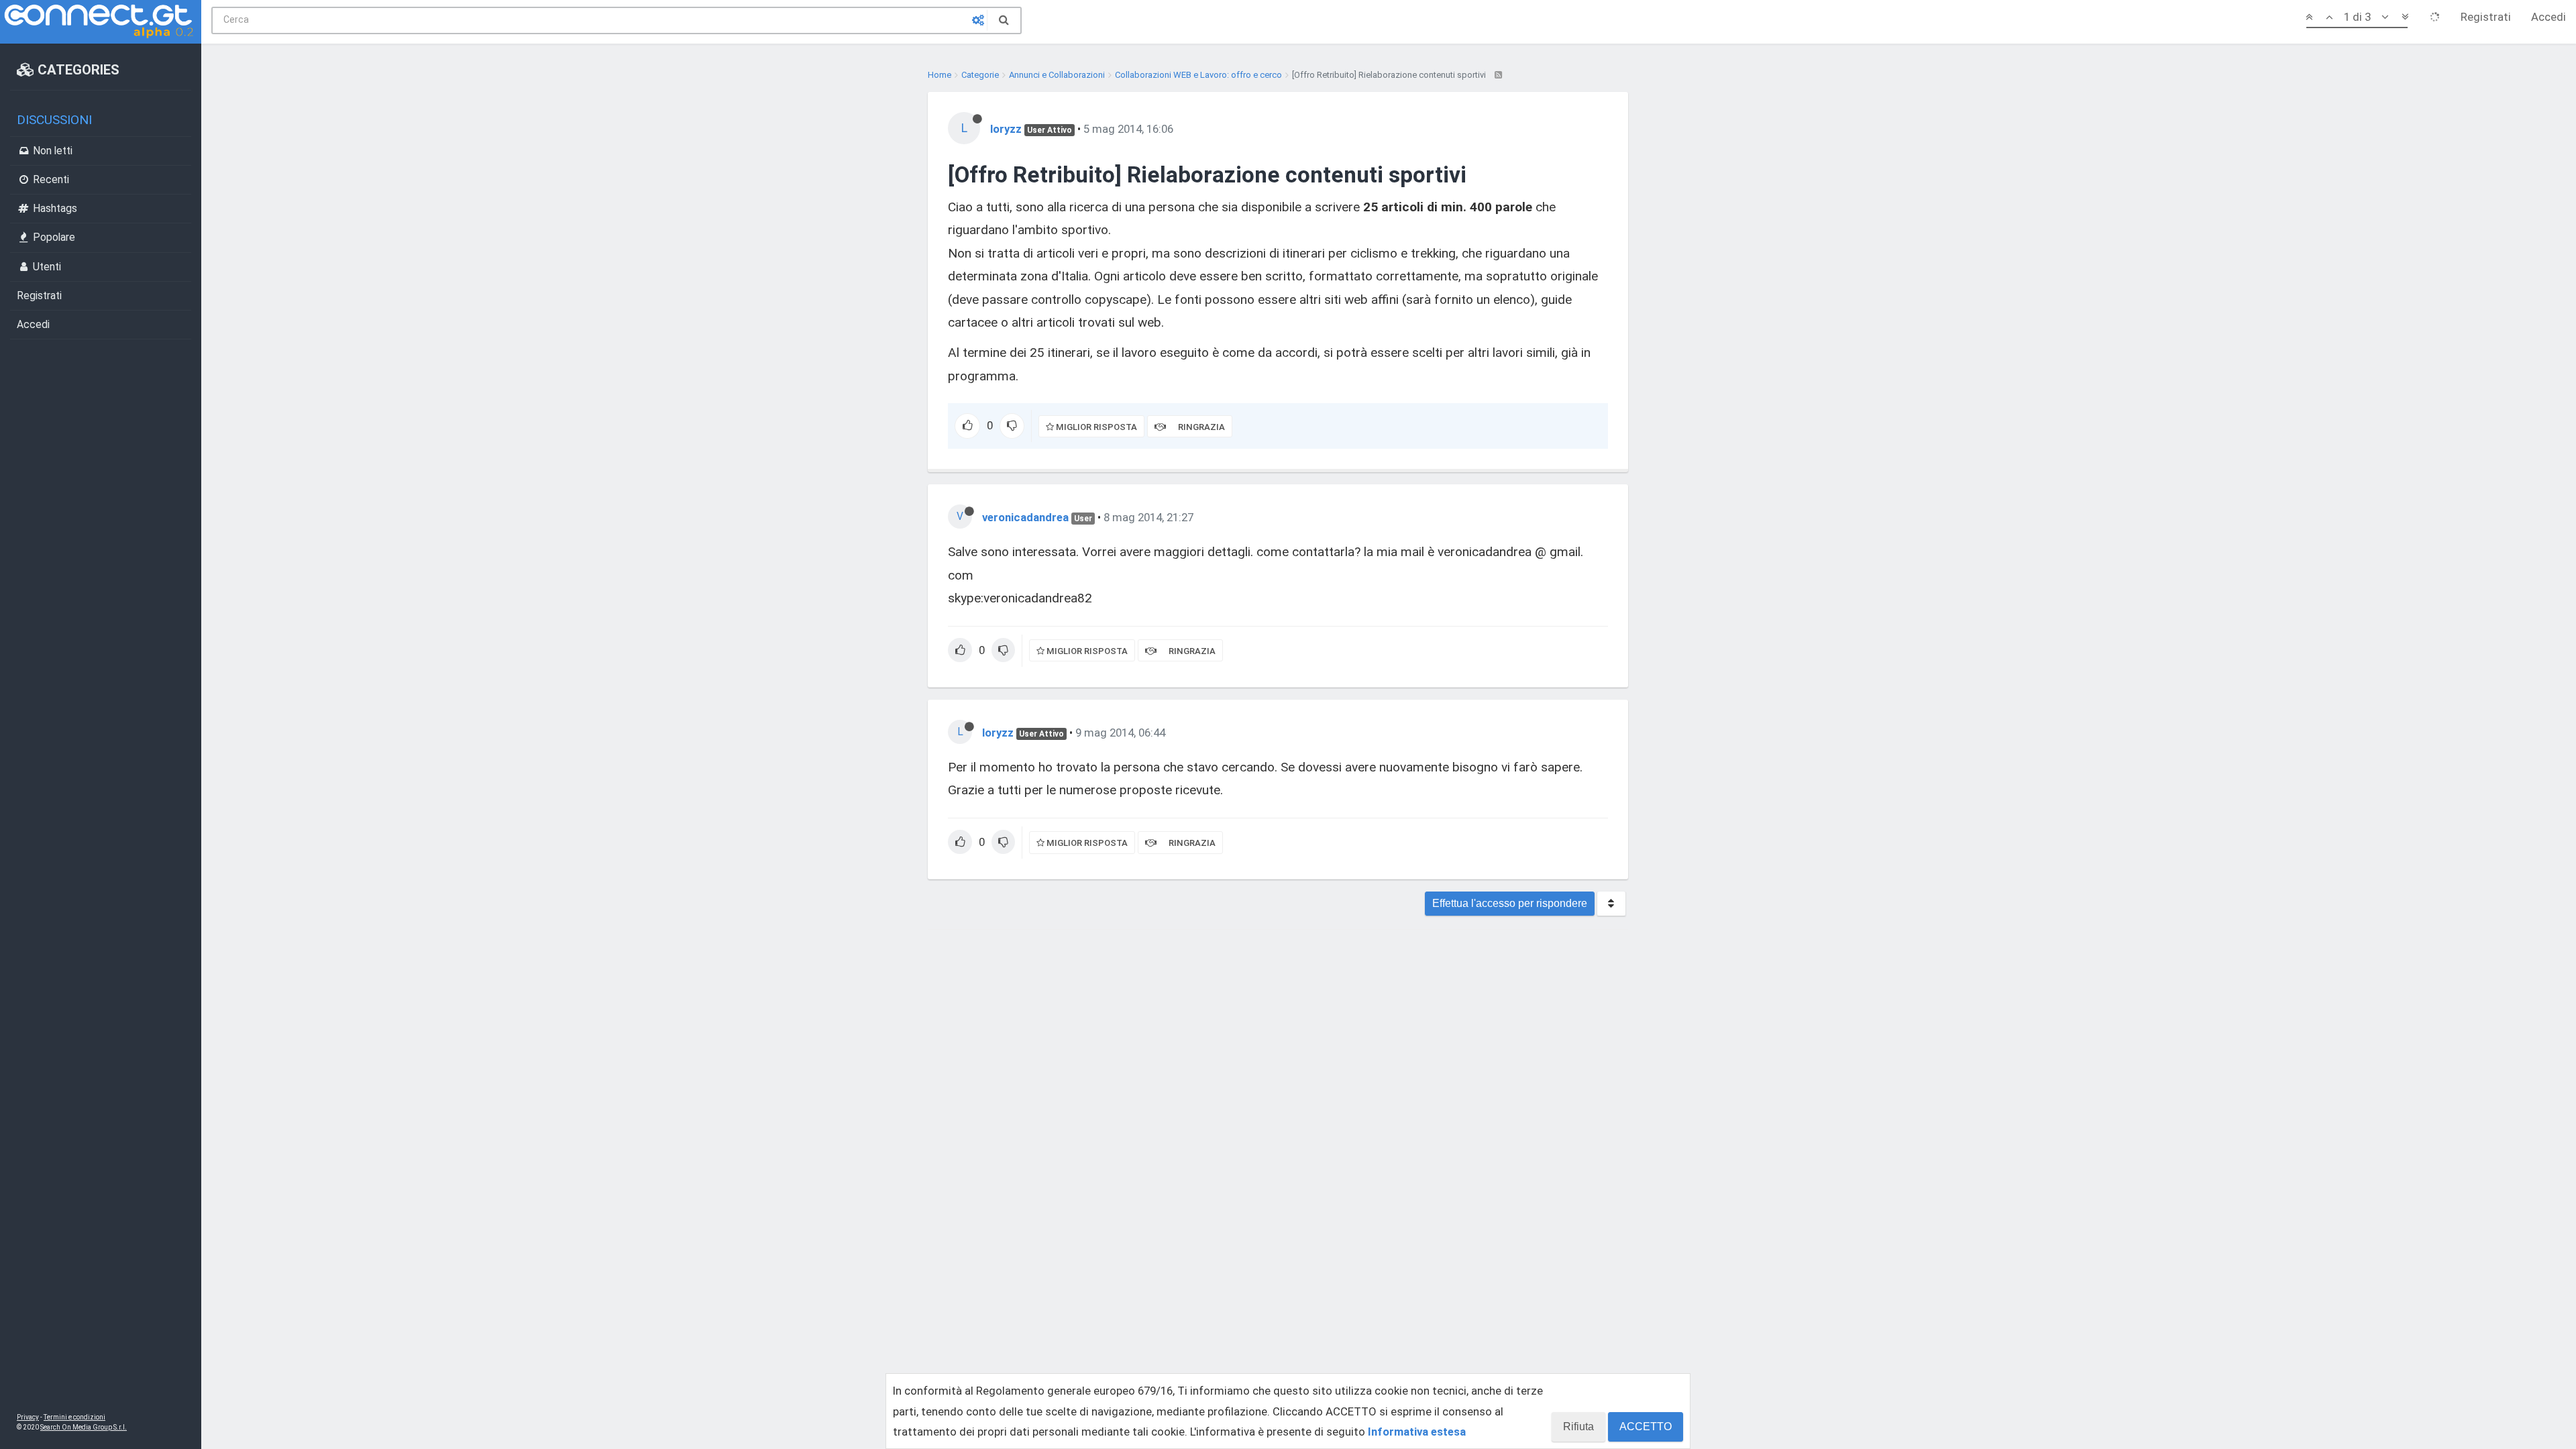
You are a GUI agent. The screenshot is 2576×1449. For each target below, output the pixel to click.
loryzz (1006, 129)
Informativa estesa (1417, 1432)
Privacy (28, 1417)
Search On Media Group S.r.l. (84, 1427)
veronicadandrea (1025, 517)
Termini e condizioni (74, 1417)
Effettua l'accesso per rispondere (1510, 903)
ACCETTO (1646, 1427)
